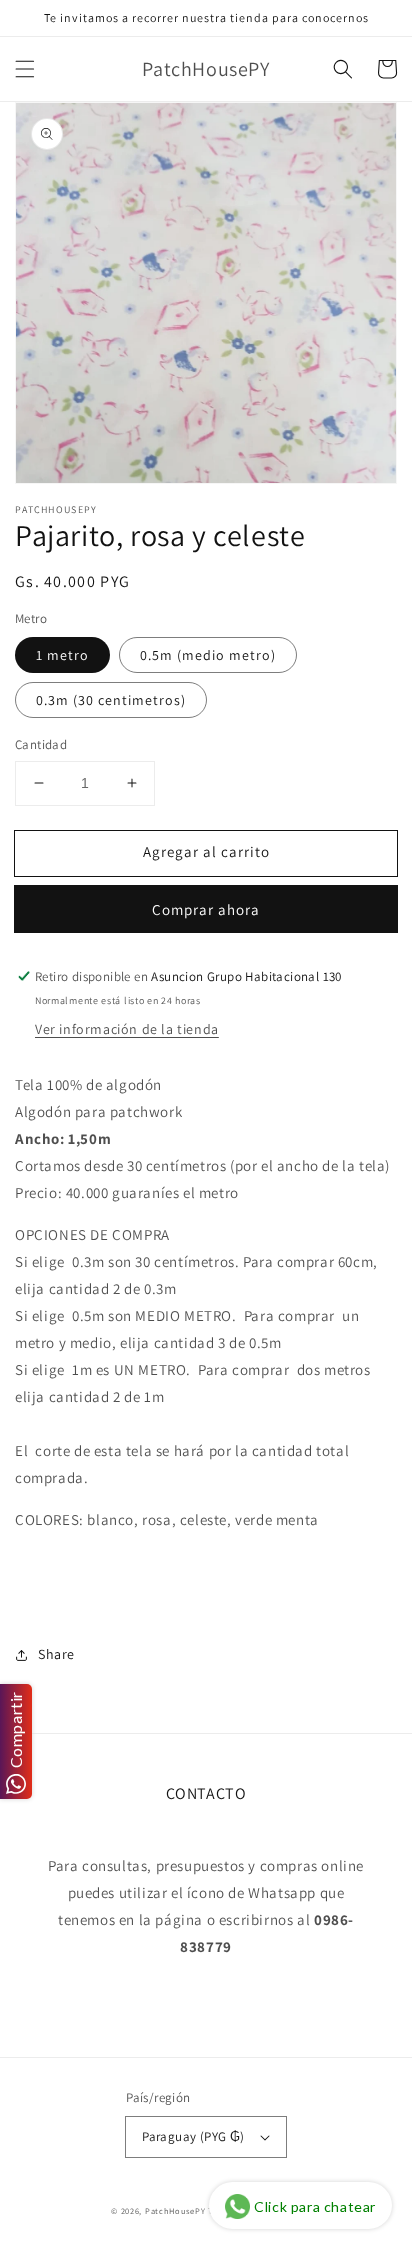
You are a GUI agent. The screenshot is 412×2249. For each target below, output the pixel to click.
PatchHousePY (175, 2210)
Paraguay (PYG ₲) (193, 2136)
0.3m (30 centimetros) (111, 700)
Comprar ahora (206, 909)
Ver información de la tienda (127, 1029)
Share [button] (56, 1654)
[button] (25, 69)
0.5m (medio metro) (208, 655)
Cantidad (41, 744)
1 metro (62, 655)
